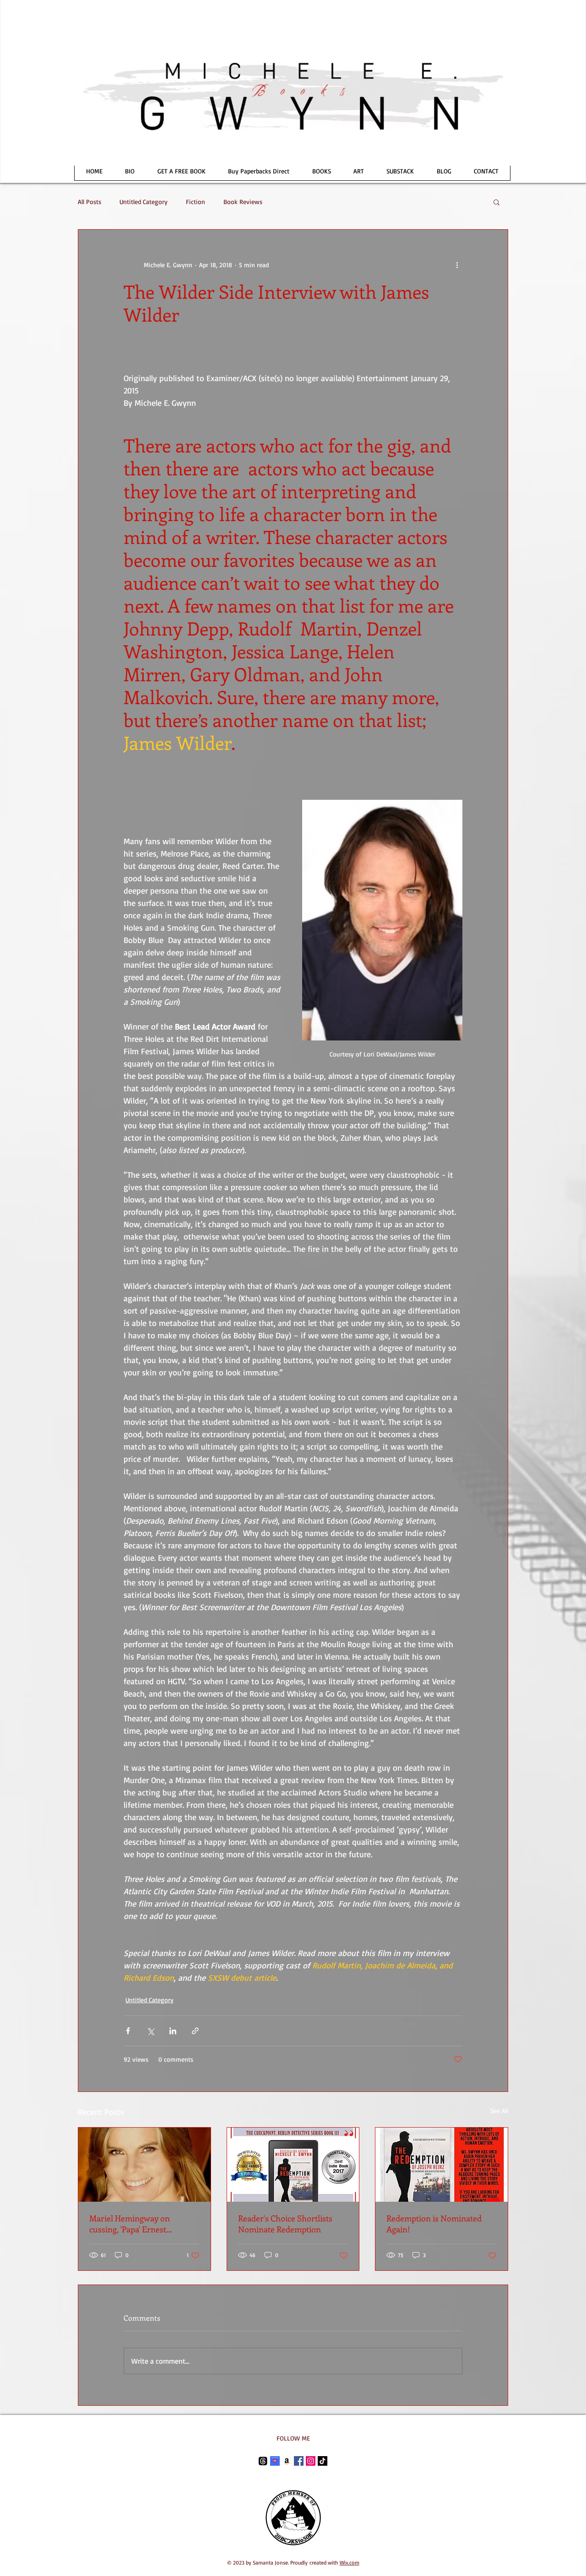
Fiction (195, 202)
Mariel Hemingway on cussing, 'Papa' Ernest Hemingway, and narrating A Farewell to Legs (141, 2224)
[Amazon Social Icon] (287, 2461)
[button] (496, 202)
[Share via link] (195, 2031)
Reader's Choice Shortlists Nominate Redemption (285, 2224)
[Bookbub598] (275, 2461)
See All (499, 2110)
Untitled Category (144, 202)
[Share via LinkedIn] (173, 2031)
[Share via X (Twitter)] (150, 2031)
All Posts (90, 202)
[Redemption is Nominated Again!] (442, 2165)
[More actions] (457, 264)
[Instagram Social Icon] (311, 2461)
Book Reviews (243, 202)
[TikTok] (323, 2461)
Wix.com (350, 2563)
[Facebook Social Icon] (299, 2461)
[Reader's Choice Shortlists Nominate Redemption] (293, 2165)
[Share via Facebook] (128, 2031)
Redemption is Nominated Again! (434, 2224)
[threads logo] (263, 2461)
